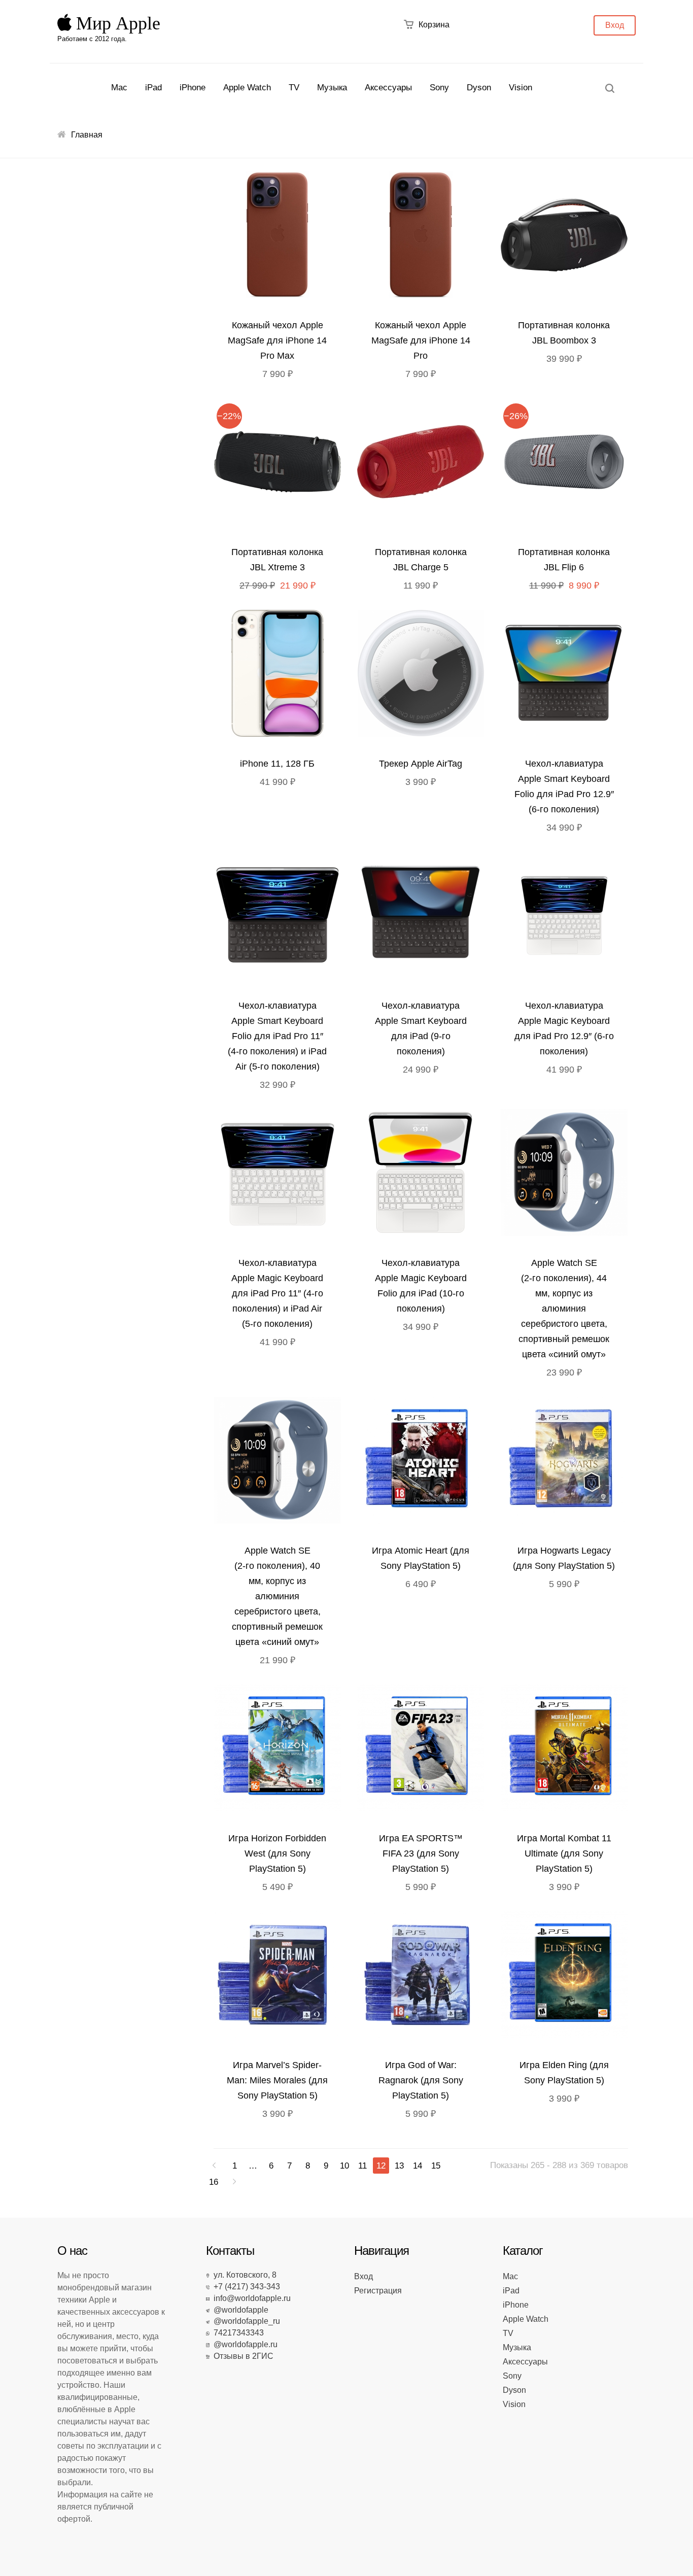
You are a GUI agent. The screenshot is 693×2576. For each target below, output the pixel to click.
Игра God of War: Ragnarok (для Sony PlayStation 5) (421, 2080)
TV (294, 88)
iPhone (193, 88)
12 (381, 2166)
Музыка (332, 88)
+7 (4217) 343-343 (245, 2287)
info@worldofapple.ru (250, 2298)
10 (344, 2166)
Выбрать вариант (280, 237)
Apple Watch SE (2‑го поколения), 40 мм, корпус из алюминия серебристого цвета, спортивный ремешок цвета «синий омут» (277, 1596)
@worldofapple (239, 2310)
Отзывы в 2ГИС (241, 2356)
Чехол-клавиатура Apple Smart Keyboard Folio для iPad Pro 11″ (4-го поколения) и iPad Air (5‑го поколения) (277, 1036)
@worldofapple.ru (244, 2344)
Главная (87, 135)
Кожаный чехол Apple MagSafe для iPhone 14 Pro (421, 340)
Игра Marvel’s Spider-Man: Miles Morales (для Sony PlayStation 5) (277, 2080)
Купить (566, 237)
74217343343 (237, 2333)
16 (214, 2182)
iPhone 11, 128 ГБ (277, 764)
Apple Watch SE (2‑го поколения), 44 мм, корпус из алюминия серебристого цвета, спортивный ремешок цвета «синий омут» (564, 1309)
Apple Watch (247, 88)
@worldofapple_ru (245, 2321)
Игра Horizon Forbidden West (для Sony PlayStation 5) (277, 1853)
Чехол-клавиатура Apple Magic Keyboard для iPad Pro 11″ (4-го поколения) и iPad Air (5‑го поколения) (277, 1293)
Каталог (523, 2251)
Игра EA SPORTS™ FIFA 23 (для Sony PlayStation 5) (421, 1853)
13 (399, 2166)
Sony (439, 88)
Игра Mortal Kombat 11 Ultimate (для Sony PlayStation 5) (564, 1853)
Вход (615, 25)
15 (436, 2166)
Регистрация (378, 2291)
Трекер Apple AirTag (421, 764)
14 (418, 2166)
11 (362, 2166)
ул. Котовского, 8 (243, 2275)
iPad (153, 88)
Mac (119, 88)
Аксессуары (388, 88)
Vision (521, 88)
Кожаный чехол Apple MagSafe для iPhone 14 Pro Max (277, 340)
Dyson (479, 88)
